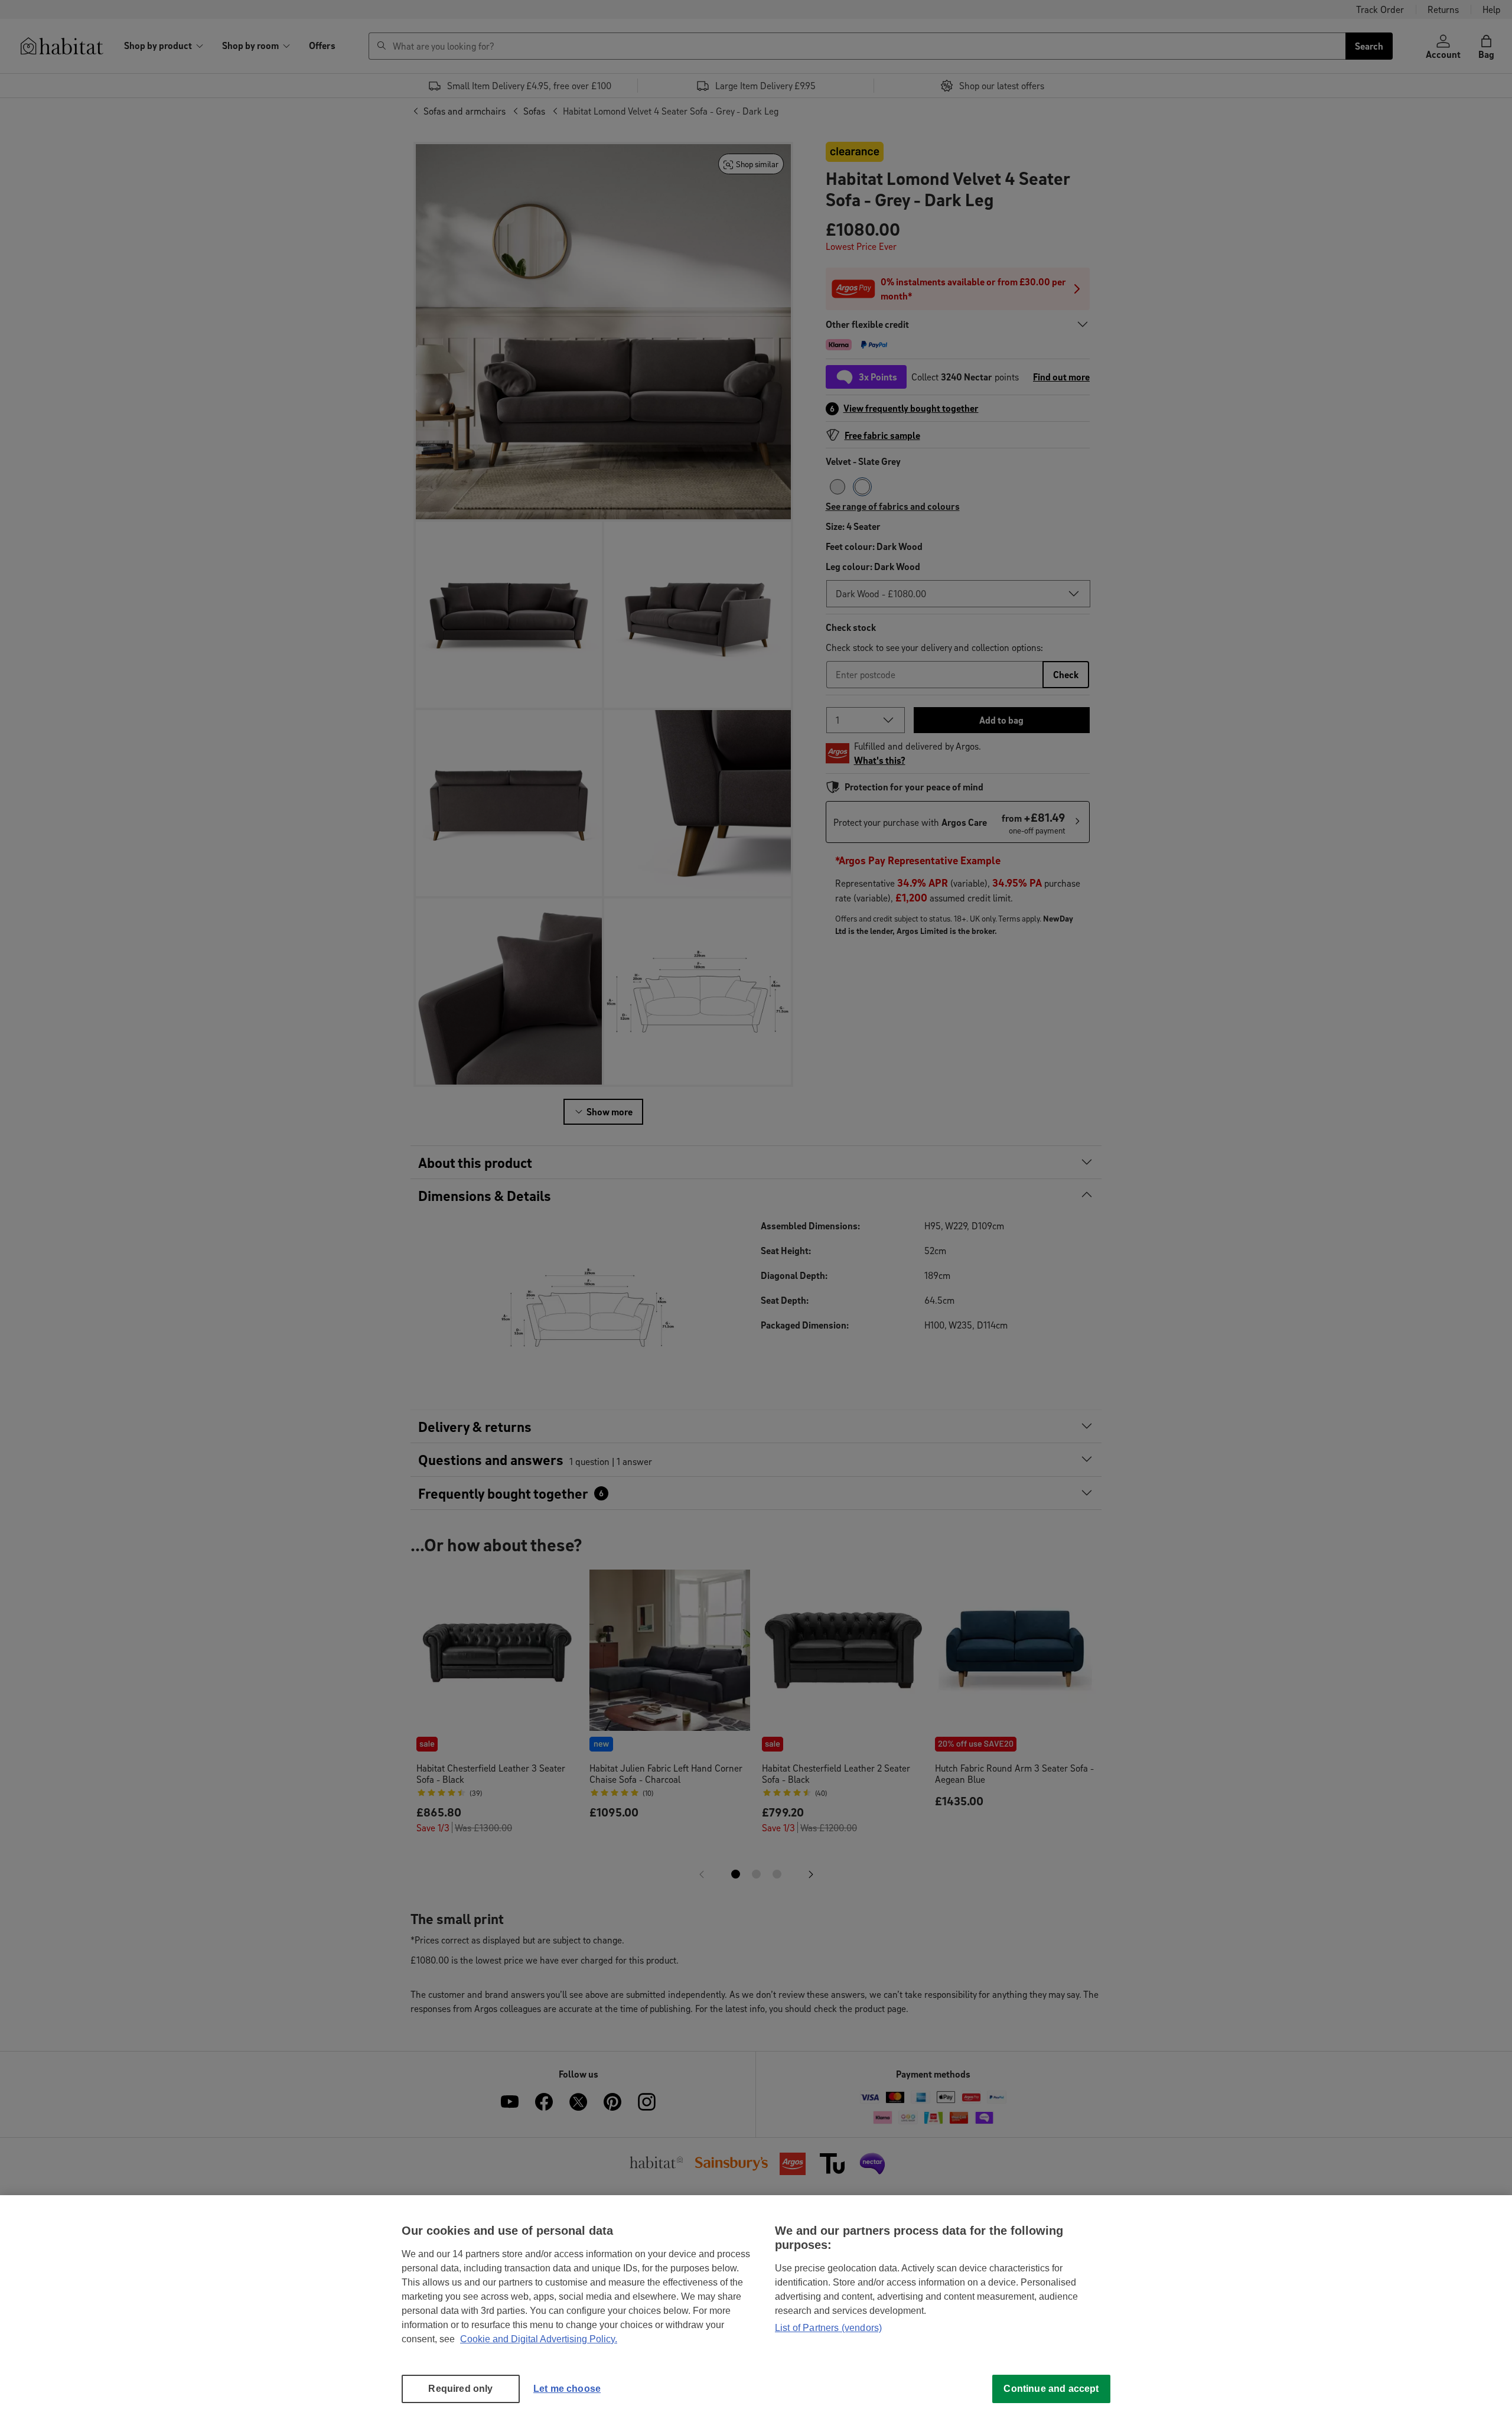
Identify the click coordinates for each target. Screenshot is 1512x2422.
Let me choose (567, 2389)
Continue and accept (1051, 2389)
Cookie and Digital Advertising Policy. (539, 2339)
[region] (756, 2309)
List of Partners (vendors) (828, 2328)
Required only (460, 2389)
